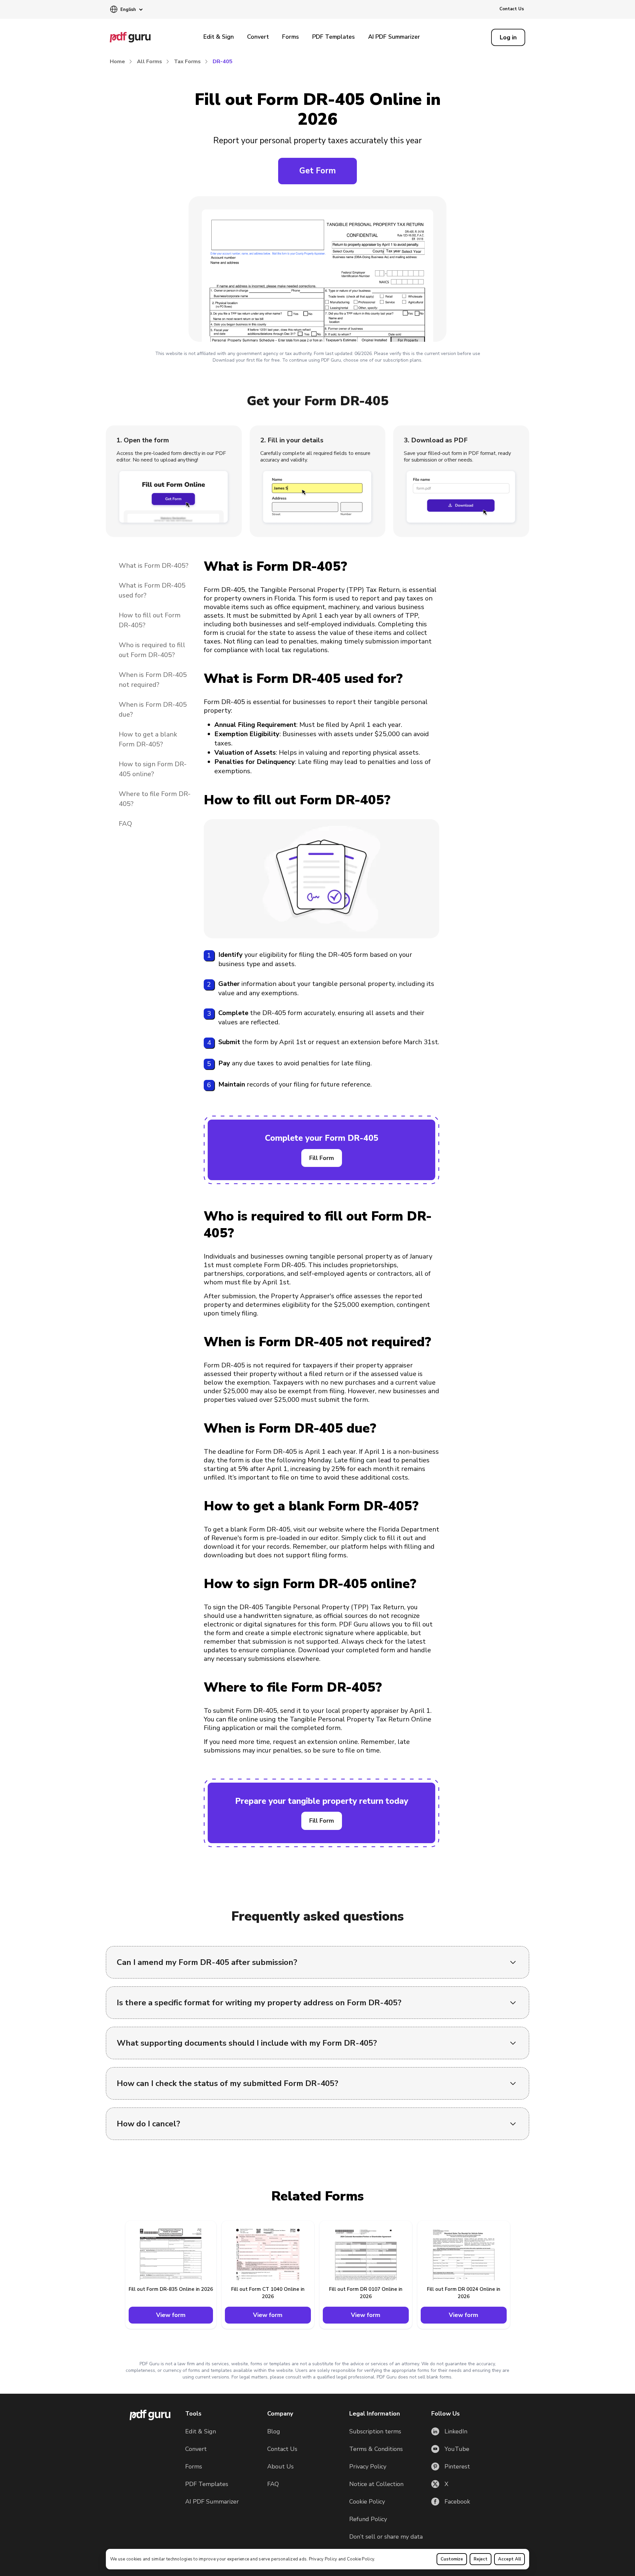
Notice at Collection (376, 2484)
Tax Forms (187, 62)
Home (117, 62)
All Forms (149, 62)
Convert (258, 37)
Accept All (509, 2559)
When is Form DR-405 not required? (153, 680)
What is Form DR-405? (154, 566)
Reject (481, 2559)
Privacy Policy (323, 2559)
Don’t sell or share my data (386, 2537)
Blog (274, 2431)
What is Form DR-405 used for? (152, 590)
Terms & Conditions (376, 2449)
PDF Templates (334, 37)
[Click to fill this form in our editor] (317, 271)
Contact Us (512, 9)
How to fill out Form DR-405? (150, 620)
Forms (291, 37)
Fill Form (322, 1158)
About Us (280, 2466)
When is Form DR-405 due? (153, 710)
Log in (508, 37)
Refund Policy (368, 2519)
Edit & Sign (219, 37)
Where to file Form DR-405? (155, 799)
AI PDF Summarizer (394, 37)
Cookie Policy (360, 2559)
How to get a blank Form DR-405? (148, 739)
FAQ (125, 824)
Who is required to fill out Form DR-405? (152, 650)
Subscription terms (375, 2431)
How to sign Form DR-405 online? (153, 769)
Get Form (317, 171)
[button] (126, 10)
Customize (452, 2559)
